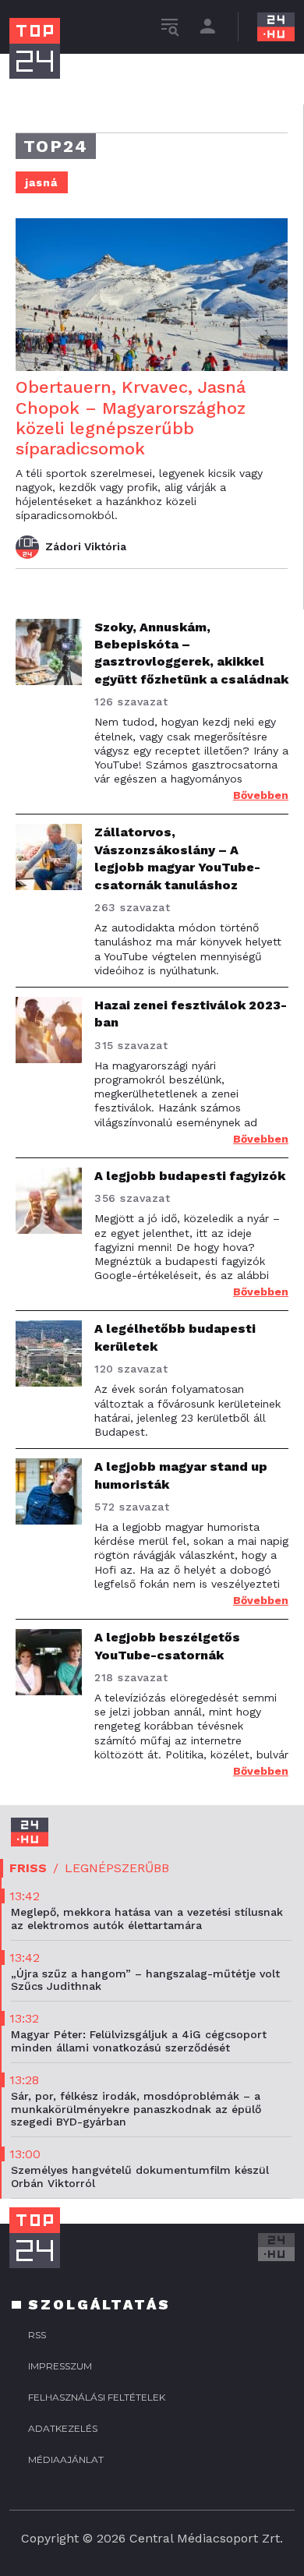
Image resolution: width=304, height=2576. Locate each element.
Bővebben (261, 795)
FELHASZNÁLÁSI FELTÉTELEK (97, 2397)
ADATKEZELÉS (63, 2428)
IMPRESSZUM (60, 2366)
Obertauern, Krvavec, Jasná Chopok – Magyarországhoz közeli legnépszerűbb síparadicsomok (131, 418)
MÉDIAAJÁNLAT (66, 2459)
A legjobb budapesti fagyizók (190, 1176)
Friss (28, 1868)
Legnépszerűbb (117, 1868)
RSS (37, 2335)
